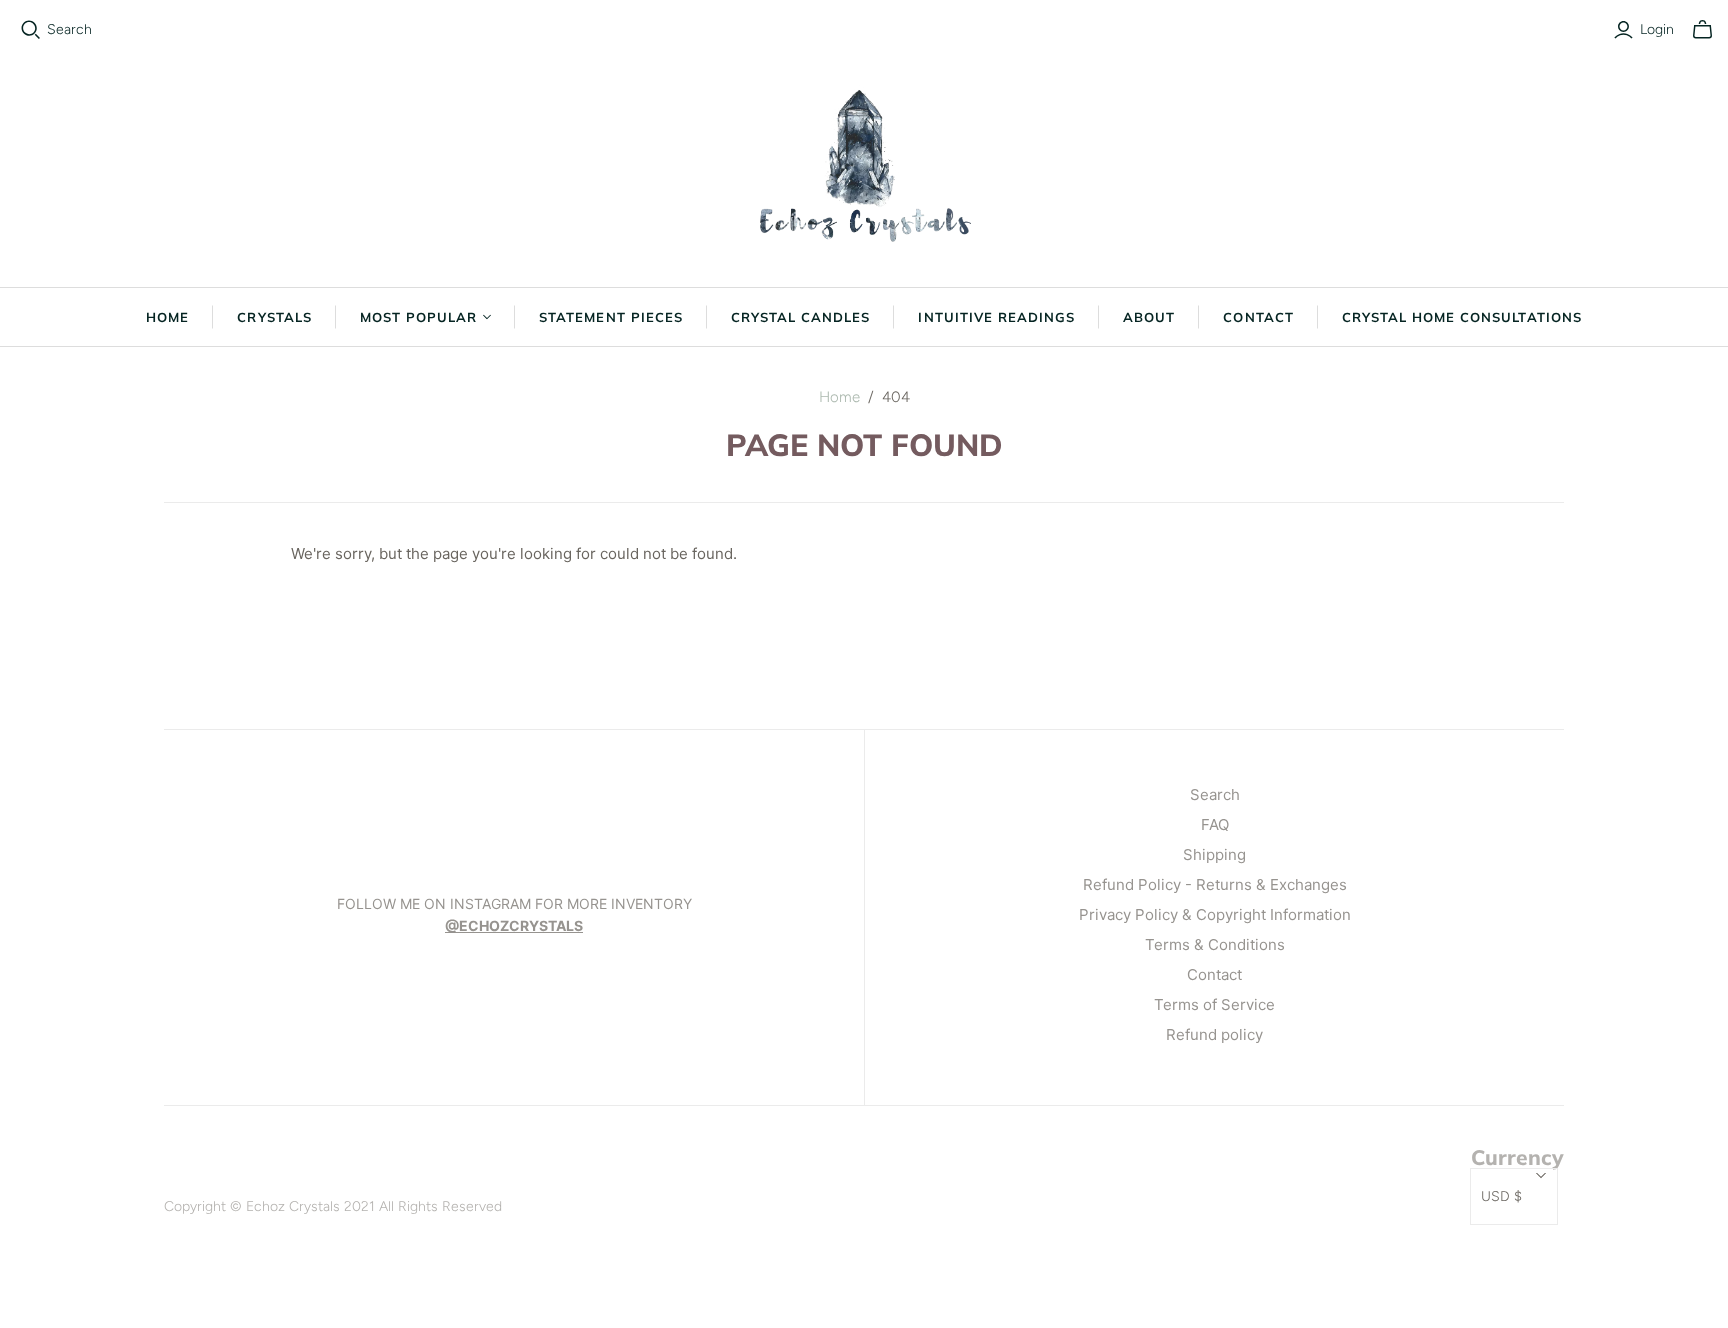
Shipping (1214, 854)
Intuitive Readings (996, 317)
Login (1657, 29)
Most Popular (418, 317)
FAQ (1215, 824)
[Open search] (31, 30)
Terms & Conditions (1215, 944)
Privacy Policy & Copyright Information (1215, 914)
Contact (1258, 317)
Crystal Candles (801, 317)
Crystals (274, 317)
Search (69, 29)
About (1149, 317)
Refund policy (1214, 1034)
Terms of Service (1214, 1004)
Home (167, 317)
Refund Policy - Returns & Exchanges (1215, 884)
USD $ (1501, 1196)
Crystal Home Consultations (1462, 317)
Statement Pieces (611, 317)
